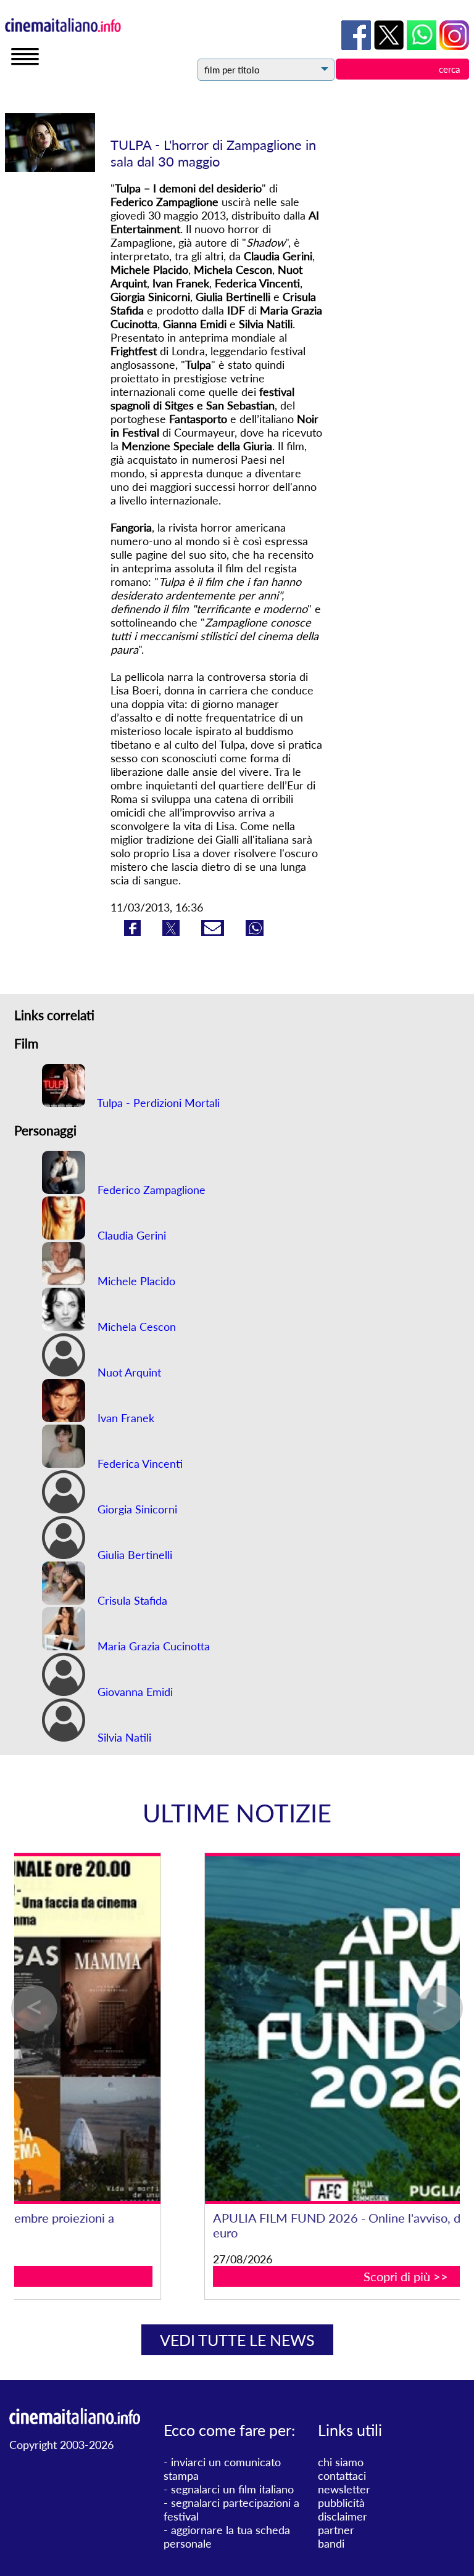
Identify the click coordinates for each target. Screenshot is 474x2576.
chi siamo (341, 2462)
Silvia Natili (123, 1737)
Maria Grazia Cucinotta (152, 1646)
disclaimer (343, 2516)
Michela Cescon (135, 1327)
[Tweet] (173, 932)
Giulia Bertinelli (133, 1555)
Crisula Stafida (131, 1600)
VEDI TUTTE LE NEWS (237, 2340)
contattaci (342, 2475)
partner (336, 2530)
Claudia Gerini (130, 1235)
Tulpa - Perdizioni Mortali (157, 1103)
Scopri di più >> (238, 2276)
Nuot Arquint (128, 1372)
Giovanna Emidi (134, 1692)
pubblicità (341, 2503)
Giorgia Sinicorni (136, 1509)
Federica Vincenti (139, 1463)
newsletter (344, 2489)
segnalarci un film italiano (232, 2489)
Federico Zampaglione (150, 1190)
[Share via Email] (214, 932)
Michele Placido (135, 1281)
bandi (331, 2543)
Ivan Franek (124, 1418)
